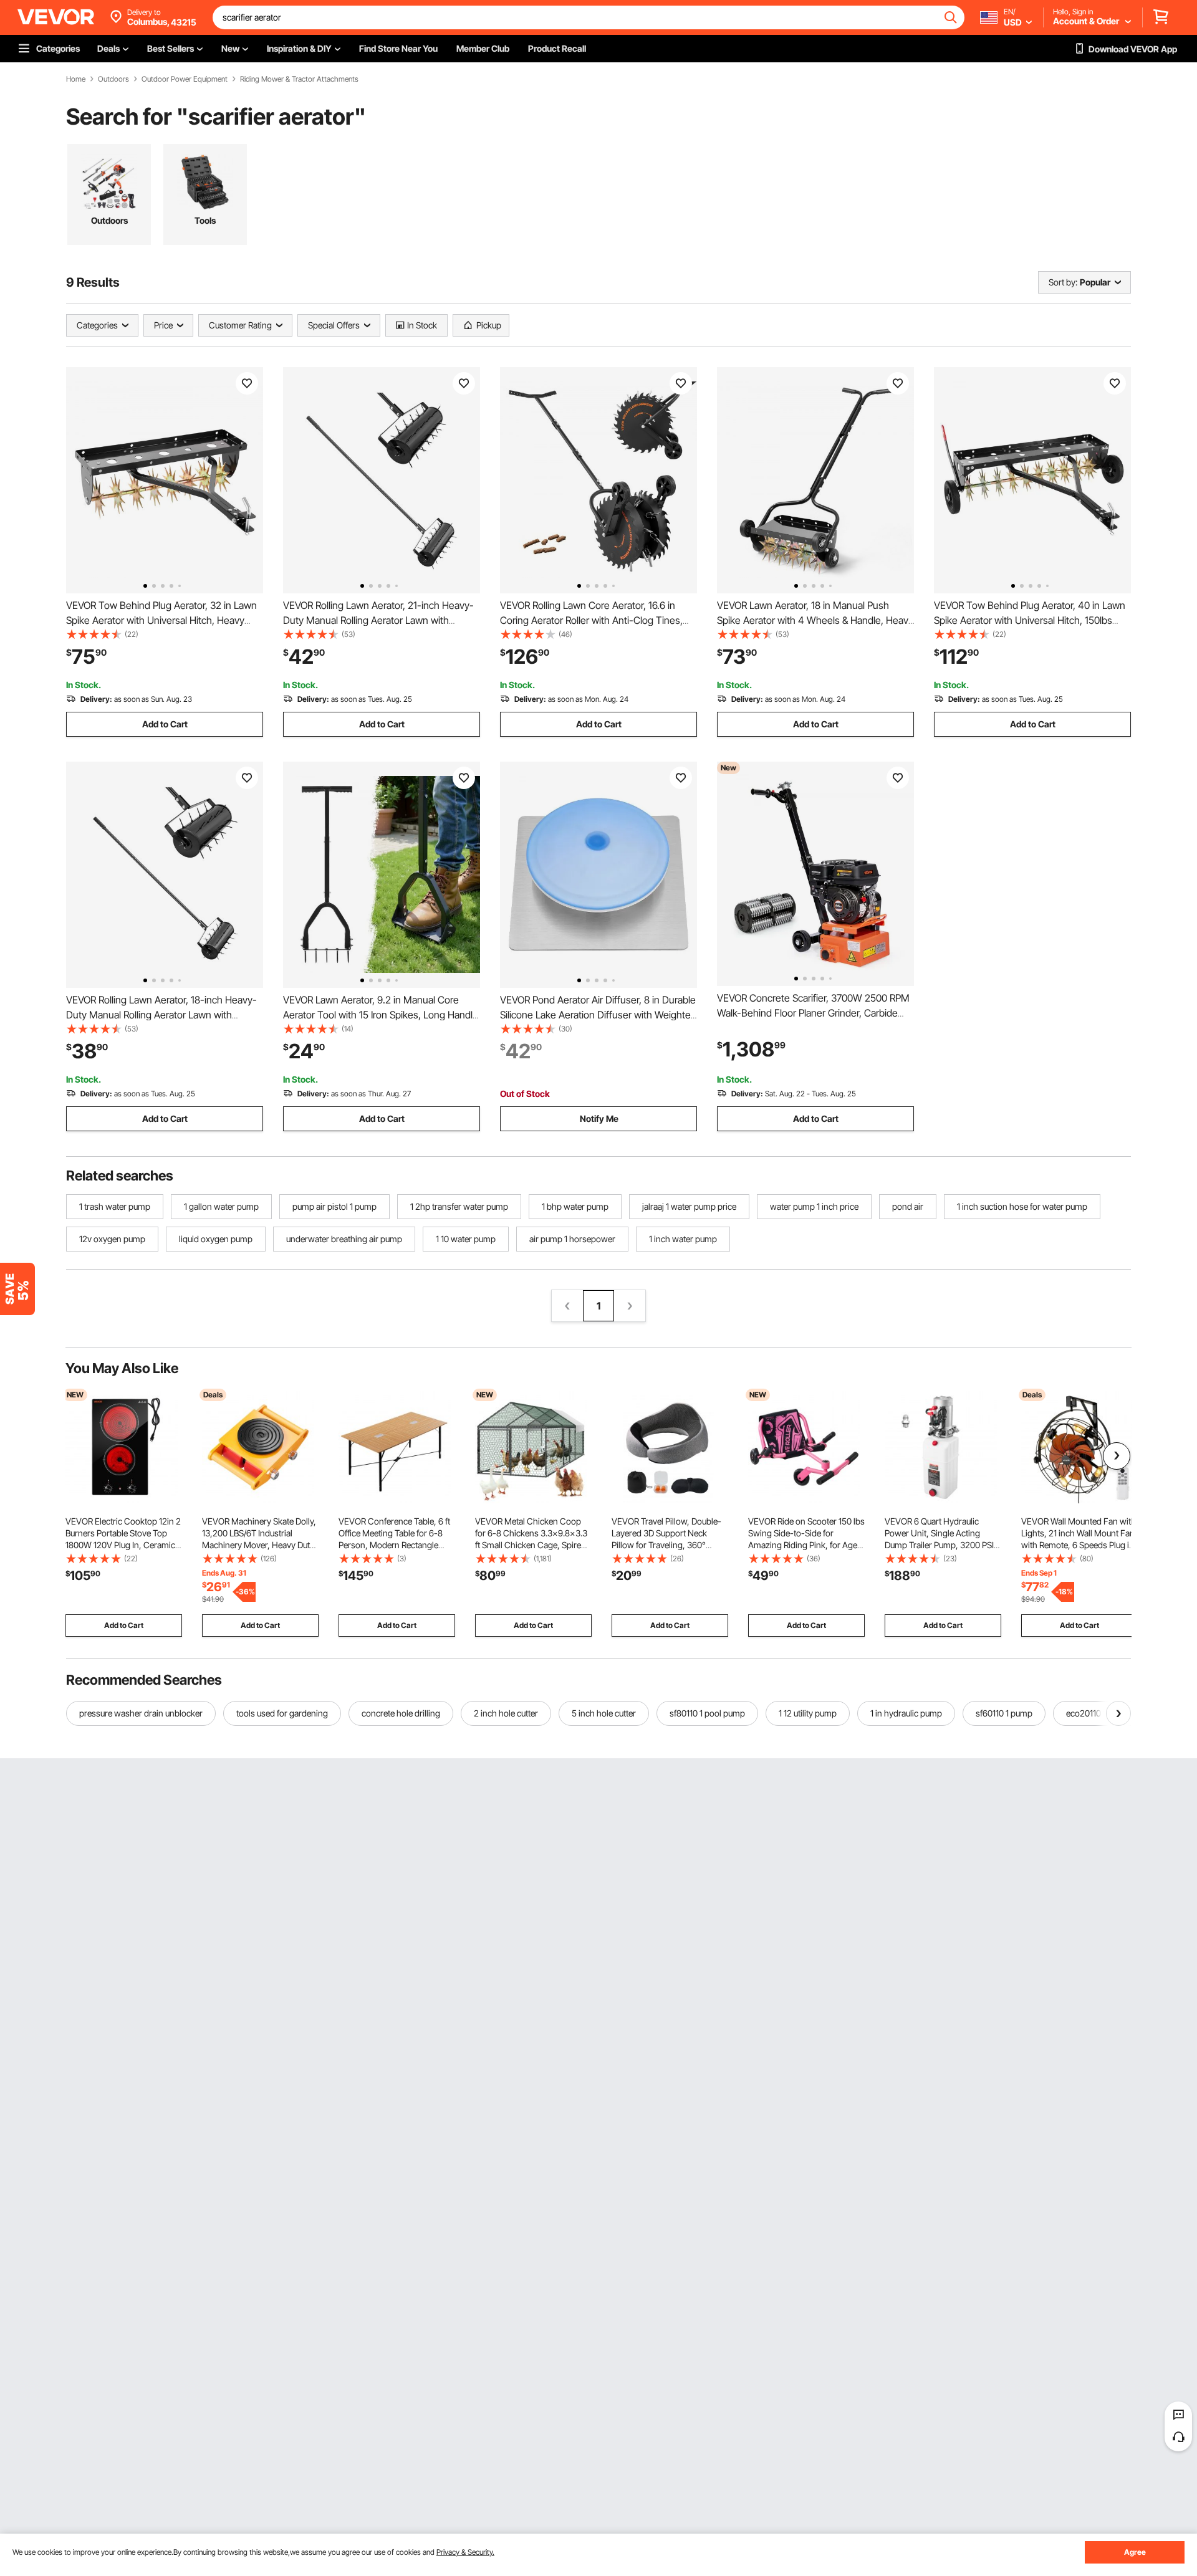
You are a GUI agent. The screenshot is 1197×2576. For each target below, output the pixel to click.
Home (76, 79)
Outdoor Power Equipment (185, 79)
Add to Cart (165, 724)
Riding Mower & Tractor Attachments (299, 79)
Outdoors (113, 79)
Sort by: (1063, 282)
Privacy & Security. (465, 2552)
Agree (1135, 2552)
